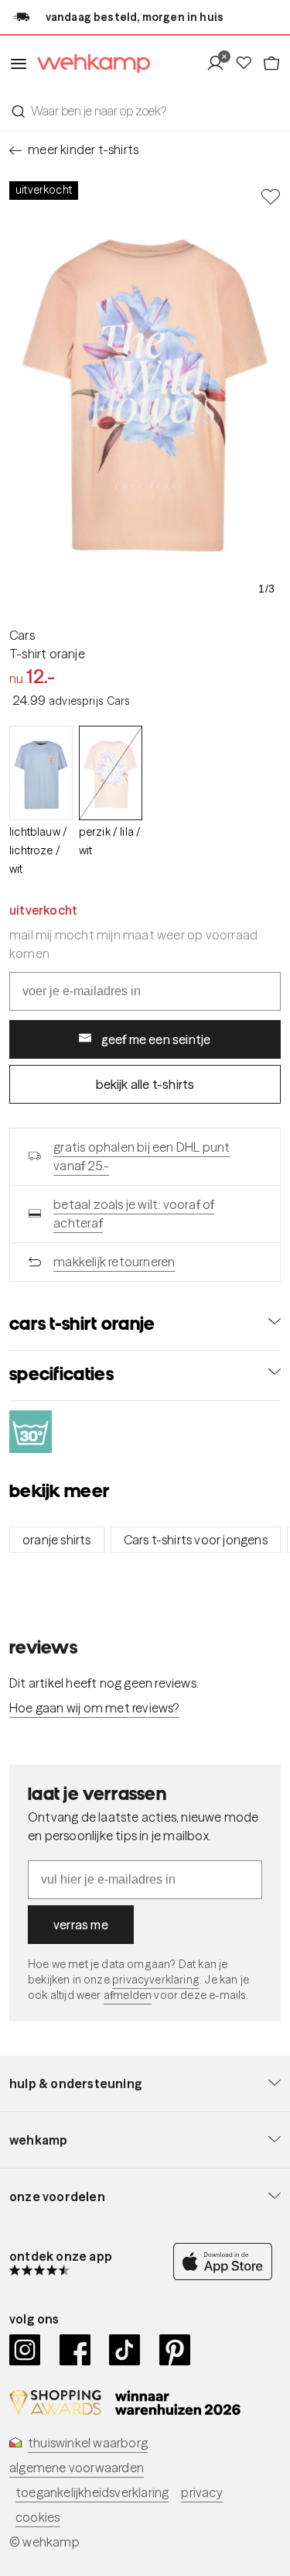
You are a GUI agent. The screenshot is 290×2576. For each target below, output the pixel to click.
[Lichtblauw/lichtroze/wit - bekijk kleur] (41, 773)
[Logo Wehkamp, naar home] (89, 64)
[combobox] (145, 111)
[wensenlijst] (248, 64)
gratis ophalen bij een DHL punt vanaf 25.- (142, 1156)
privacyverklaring (156, 1980)
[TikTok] (125, 2350)
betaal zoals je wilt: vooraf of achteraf (134, 1214)
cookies (38, 2517)
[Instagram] (25, 2350)
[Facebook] (75, 2350)
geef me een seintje (156, 1039)
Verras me (81, 1925)
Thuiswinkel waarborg (88, 2443)
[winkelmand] (271, 64)
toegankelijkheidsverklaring (92, 2492)
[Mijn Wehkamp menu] (220, 64)
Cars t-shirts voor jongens (196, 1540)
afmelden (128, 1995)
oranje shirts (57, 1540)
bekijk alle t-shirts (145, 1084)
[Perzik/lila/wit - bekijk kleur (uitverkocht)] (111, 773)
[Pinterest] (175, 2350)
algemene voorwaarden (77, 2468)
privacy (201, 2492)
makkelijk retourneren (114, 1262)
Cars (22, 635)
